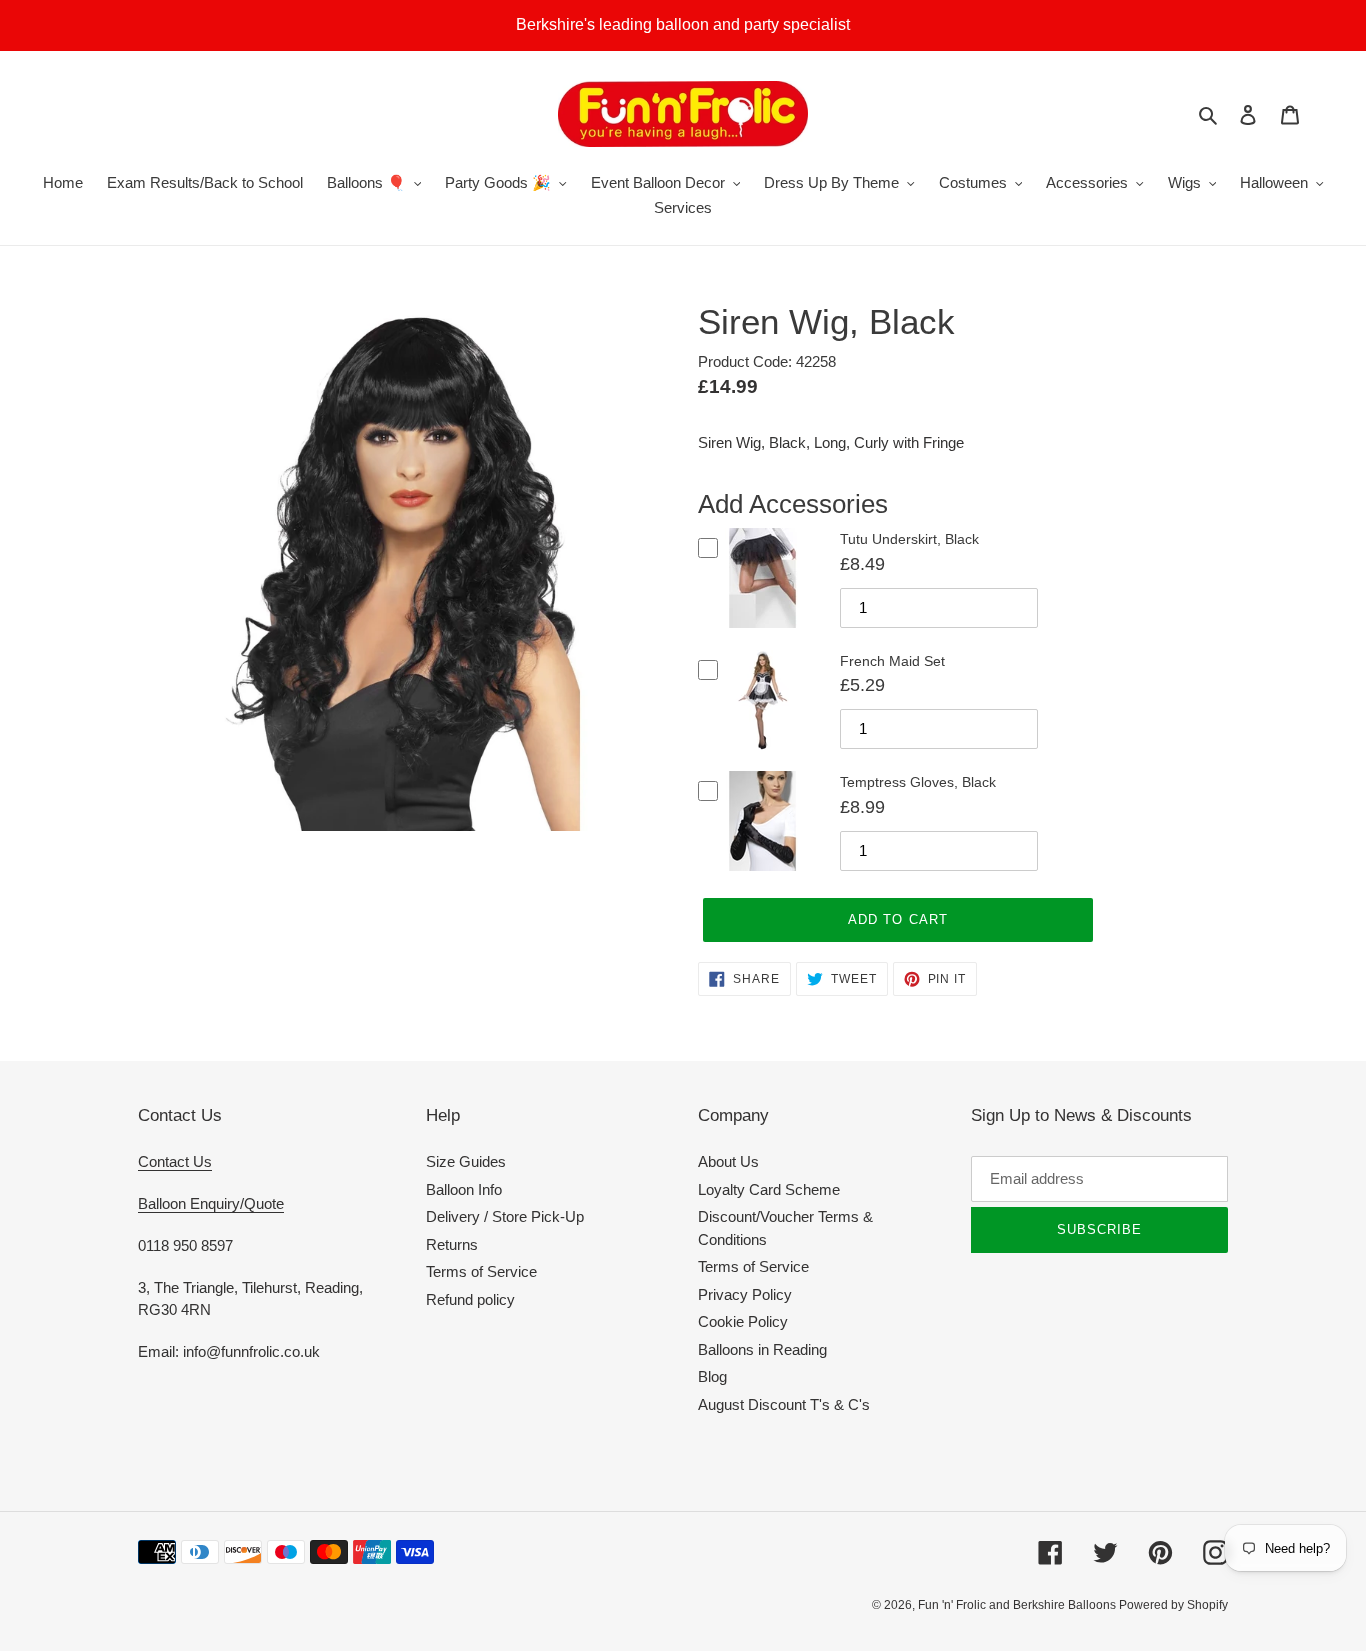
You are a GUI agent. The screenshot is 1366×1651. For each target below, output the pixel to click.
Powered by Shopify (1173, 1605)
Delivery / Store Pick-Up (505, 1216)
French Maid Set (892, 661)
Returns (452, 1244)
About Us (728, 1161)
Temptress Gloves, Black (918, 782)
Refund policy (470, 1299)
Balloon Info (464, 1189)
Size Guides (466, 1161)
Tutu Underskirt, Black (909, 539)
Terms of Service (481, 1271)
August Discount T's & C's (784, 1404)
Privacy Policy (745, 1294)
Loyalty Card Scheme (769, 1189)
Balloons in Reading (762, 1349)
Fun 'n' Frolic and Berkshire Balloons (1018, 1605)
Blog (712, 1376)
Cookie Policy (743, 1321)
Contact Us (175, 1161)
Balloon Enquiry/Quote (211, 1203)
